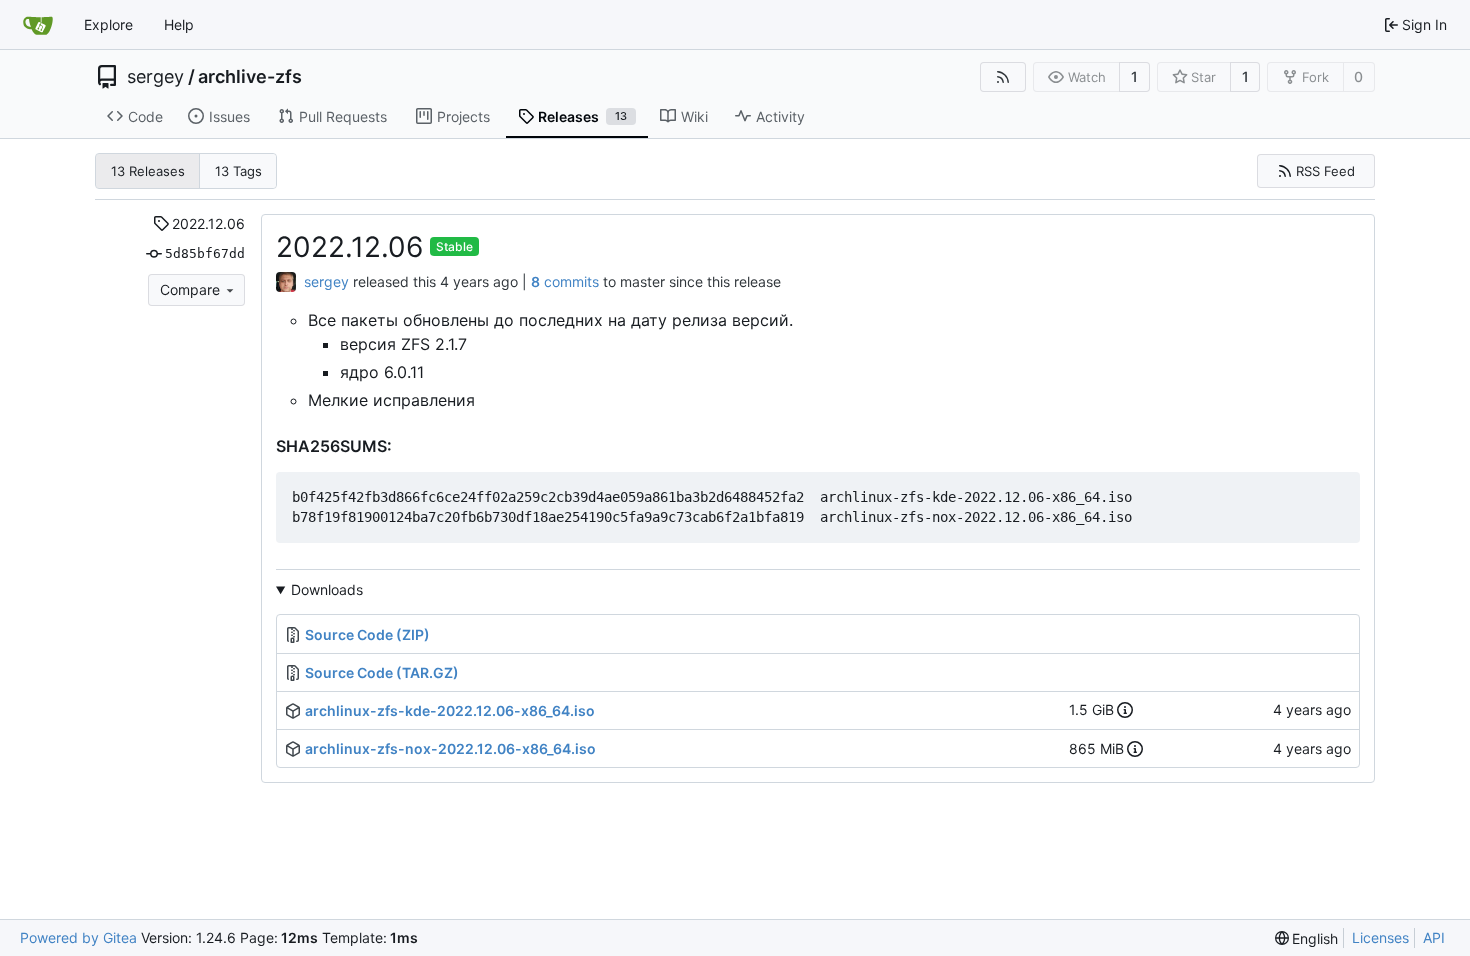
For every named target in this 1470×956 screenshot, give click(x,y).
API (1434, 937)
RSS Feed (1325, 171)
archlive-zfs (250, 77)
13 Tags (238, 171)
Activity (780, 116)
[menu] (1307, 938)
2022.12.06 (208, 223)
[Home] (38, 25)
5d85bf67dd (205, 253)
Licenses (1380, 937)
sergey (155, 77)
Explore (108, 24)
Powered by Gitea (78, 937)
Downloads (327, 589)
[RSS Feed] (1003, 77)
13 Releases (148, 171)
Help (179, 24)
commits (565, 281)
